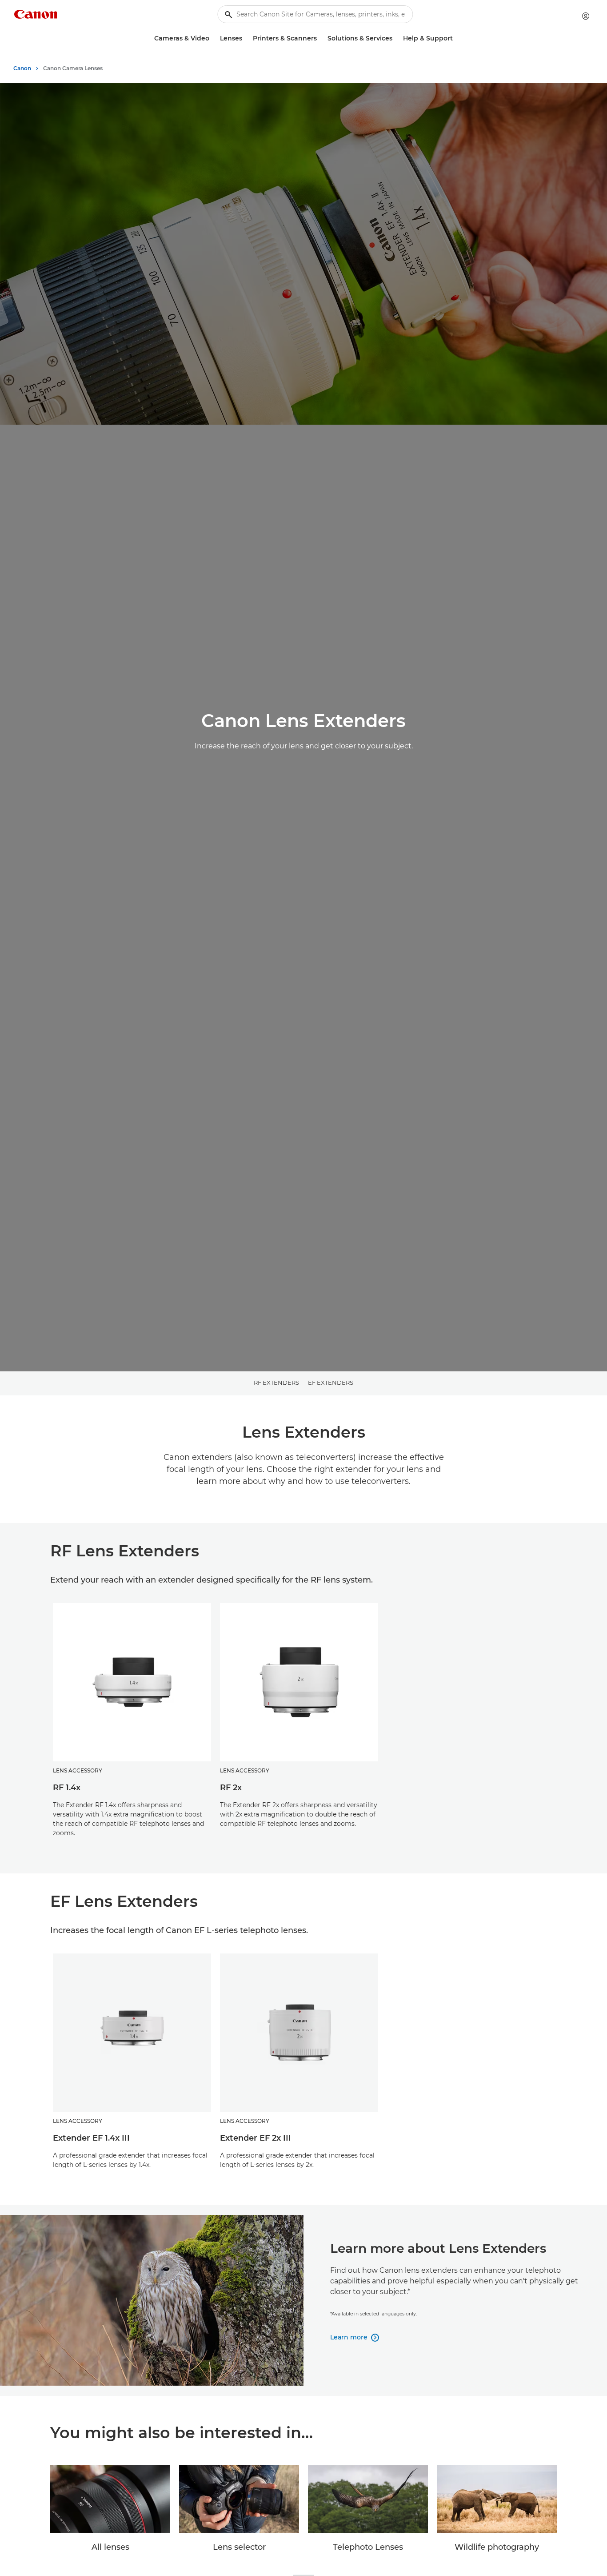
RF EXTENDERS (276, 1382)
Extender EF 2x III (256, 2138)
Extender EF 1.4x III (91, 2138)
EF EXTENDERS (331, 1382)
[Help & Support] (456, 38)
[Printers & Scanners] (320, 38)
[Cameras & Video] (213, 38)
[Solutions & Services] (396, 38)
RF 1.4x (67, 1788)
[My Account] (586, 16)
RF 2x (231, 1788)
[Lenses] (246, 38)
